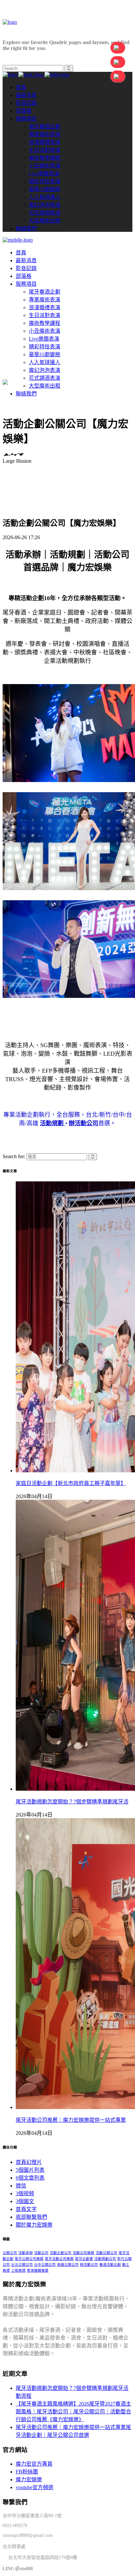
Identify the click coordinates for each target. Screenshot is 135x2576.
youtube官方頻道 (35, 2487)
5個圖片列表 (30, 2170)
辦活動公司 (89, 2265)
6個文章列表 (30, 2178)
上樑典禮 (18, 2271)
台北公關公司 (22, 2265)
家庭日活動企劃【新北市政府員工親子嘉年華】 (71, 1483)
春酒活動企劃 (110, 2265)
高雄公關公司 (68, 2265)
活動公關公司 (106, 2253)
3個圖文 (25, 2201)
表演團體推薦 (38, 2271)
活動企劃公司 (61, 2253)
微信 (21, 2186)
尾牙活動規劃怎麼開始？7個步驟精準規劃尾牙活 (72, 1802)
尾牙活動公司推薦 (59, 2259)
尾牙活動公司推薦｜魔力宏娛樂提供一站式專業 (71, 2120)
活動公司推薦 (84, 2253)
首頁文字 (26, 2209)
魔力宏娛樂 (29, 2480)
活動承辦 (26, 2253)
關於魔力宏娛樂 (34, 2225)
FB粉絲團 (27, 2472)
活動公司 (41, 2253)
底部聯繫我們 (31, 2217)
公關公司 (10, 2253)
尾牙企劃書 (84, 2259)
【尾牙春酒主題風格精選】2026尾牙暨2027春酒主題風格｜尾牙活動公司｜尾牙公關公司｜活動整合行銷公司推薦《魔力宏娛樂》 (73, 2412)
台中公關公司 (45, 2265)
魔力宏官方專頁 (34, 2464)
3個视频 (25, 2193)
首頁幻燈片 (29, 2162)
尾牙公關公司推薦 (29, 2259)
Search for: (14, 1156)
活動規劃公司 (105, 2259)
